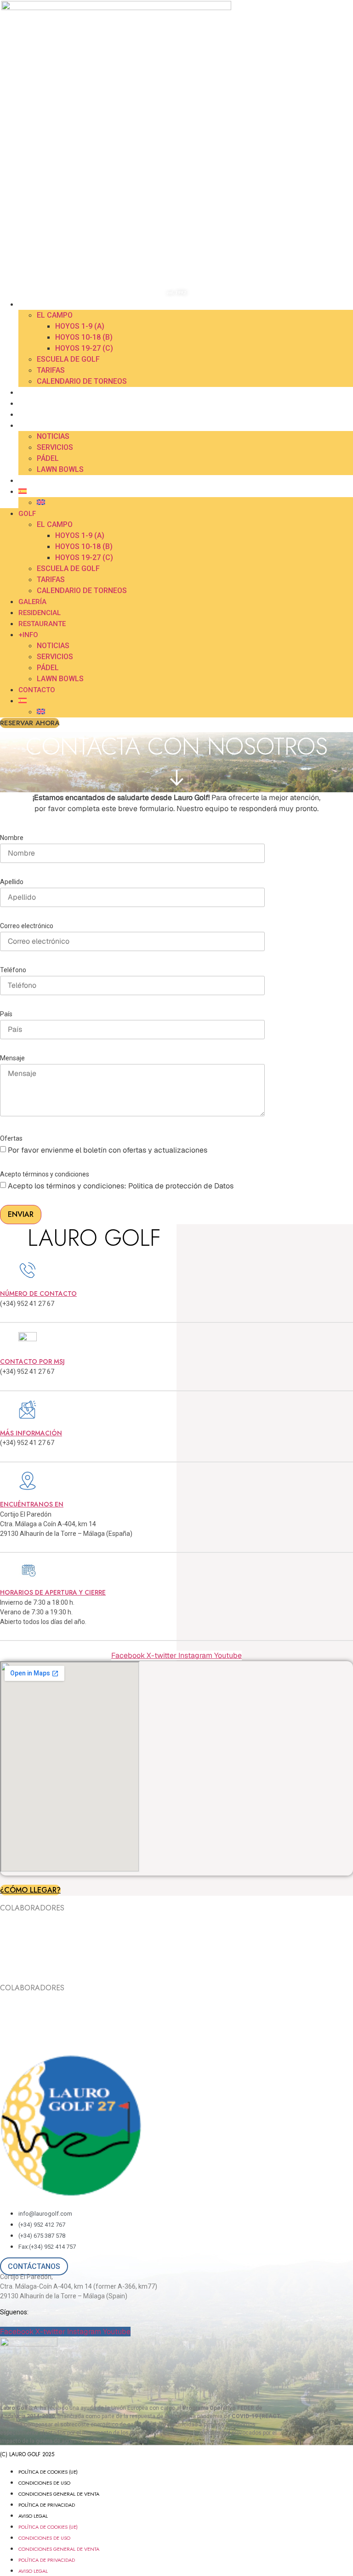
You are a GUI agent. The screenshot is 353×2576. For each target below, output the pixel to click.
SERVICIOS (55, 447)
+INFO (28, 426)
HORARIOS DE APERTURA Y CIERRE (53, 1592)
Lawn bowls (60, 469)
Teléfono (13, 970)
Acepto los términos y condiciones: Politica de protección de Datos (121, 1186)
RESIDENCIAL (38, 403)
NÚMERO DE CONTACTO (38, 1294)
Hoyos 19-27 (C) (84, 348)
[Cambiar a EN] (41, 502)
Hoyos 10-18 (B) (84, 337)
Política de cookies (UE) (48, 2472)
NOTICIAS (53, 436)
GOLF (27, 304)
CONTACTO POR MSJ (32, 1361)
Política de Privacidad (47, 2505)
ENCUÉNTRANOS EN (32, 1504)
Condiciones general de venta (59, 2494)
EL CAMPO (55, 315)
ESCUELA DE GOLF (68, 359)
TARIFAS (51, 370)
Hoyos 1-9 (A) (80, 326)
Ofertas (11, 1139)
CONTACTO (37, 481)
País (6, 1014)
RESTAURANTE (41, 414)
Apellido (12, 882)
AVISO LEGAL (33, 2516)
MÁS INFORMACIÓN (31, 1433)
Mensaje (12, 1058)
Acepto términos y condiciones (45, 1174)
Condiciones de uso (44, 2483)
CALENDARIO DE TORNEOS (82, 381)
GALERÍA (31, 392)
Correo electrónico (27, 926)
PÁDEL (48, 458)
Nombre (12, 838)
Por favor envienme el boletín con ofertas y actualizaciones (108, 1150)
